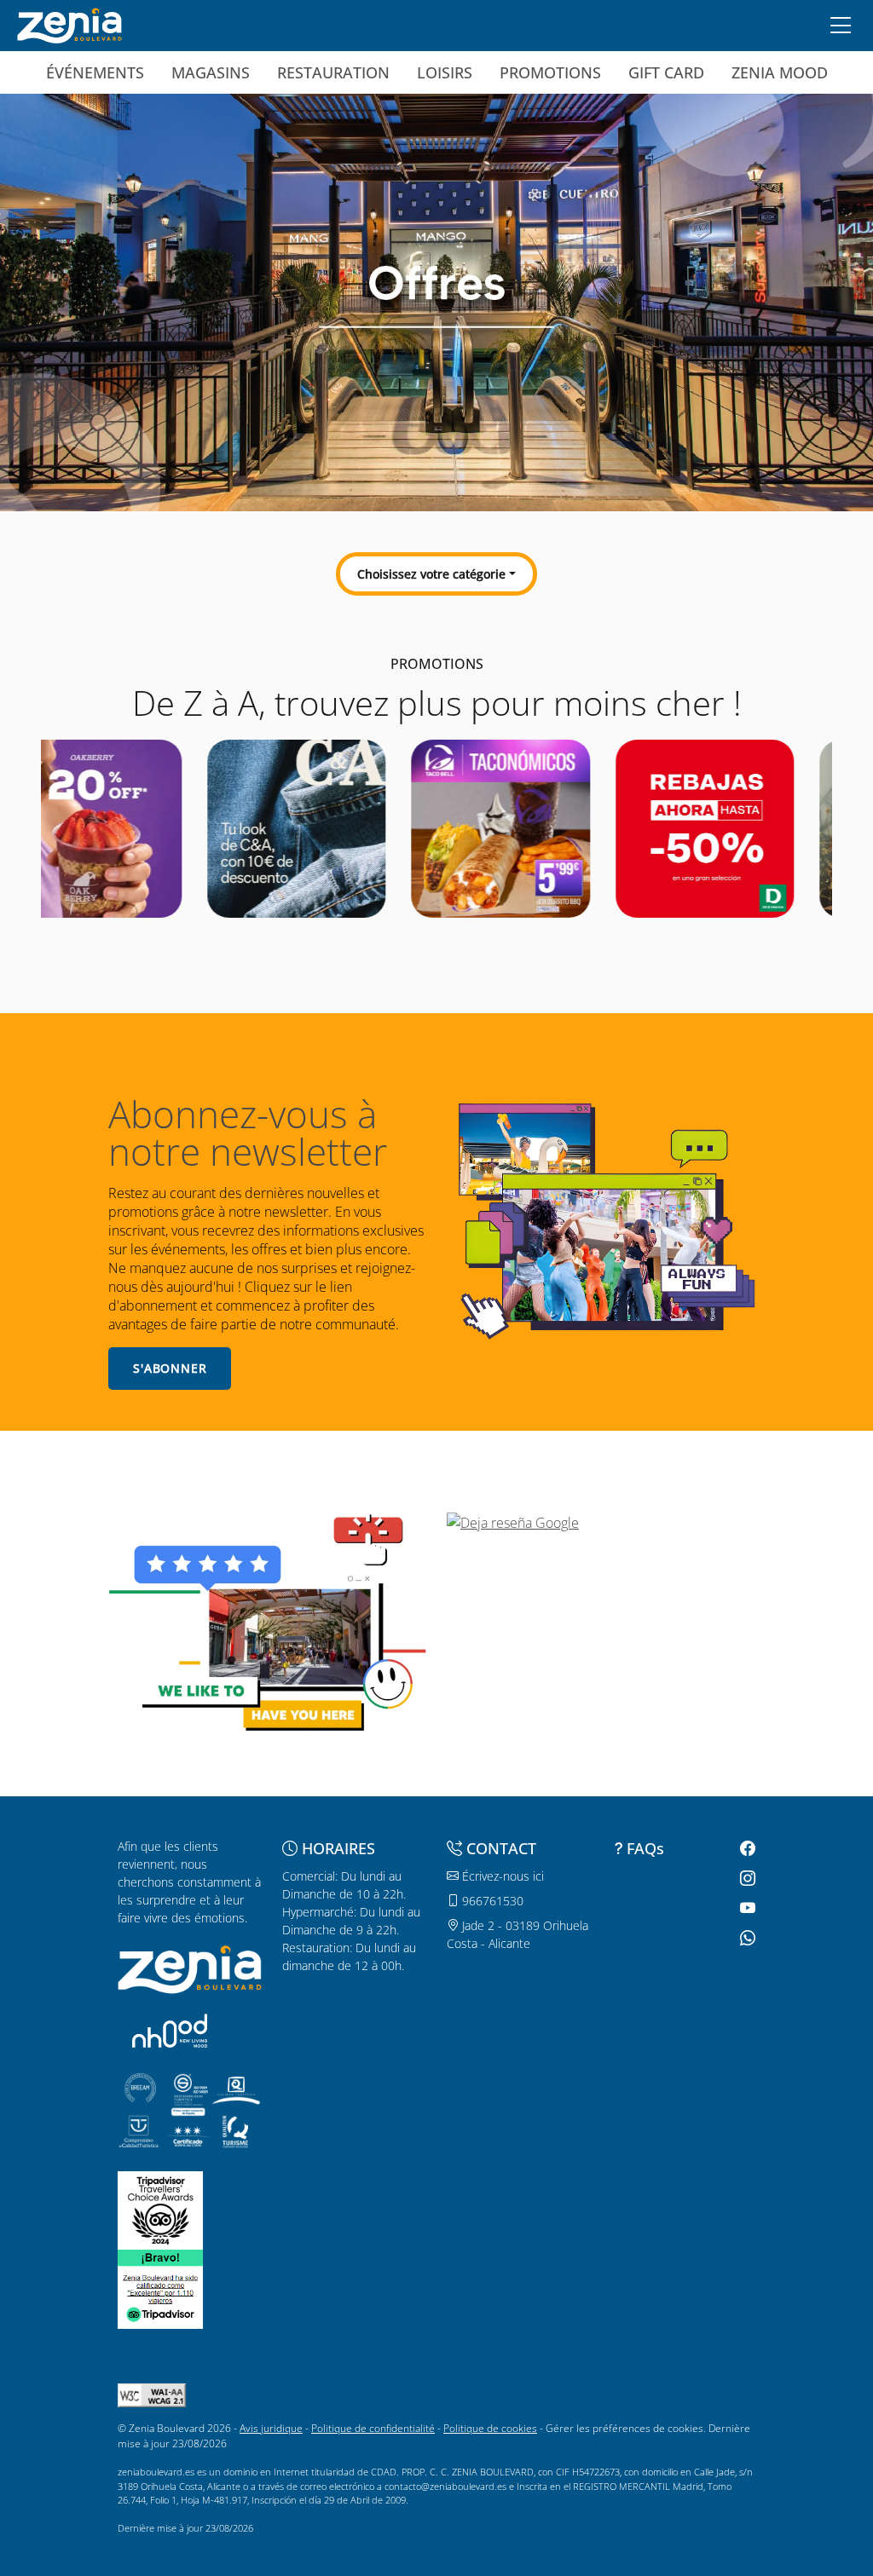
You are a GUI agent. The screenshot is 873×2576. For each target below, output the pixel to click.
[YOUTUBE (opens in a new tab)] (745, 1908)
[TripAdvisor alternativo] (160, 2288)
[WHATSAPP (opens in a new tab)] (745, 1938)
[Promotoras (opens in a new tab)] (170, 2030)
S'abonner (170, 1368)
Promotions (550, 72)
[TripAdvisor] (160, 2209)
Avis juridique (271, 2428)
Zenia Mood (780, 72)
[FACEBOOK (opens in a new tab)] (745, 1849)
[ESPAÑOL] (69, 24)
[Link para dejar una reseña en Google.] (606, 1523)
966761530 (491, 1901)
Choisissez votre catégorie (431, 574)
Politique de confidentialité (373, 2428)
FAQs (645, 1848)
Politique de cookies (490, 2428)
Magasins (211, 72)
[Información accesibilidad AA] (152, 2394)
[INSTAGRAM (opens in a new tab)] (745, 1879)
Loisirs (445, 72)
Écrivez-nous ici (501, 1876)
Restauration (333, 72)
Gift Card (666, 72)
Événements (95, 72)
